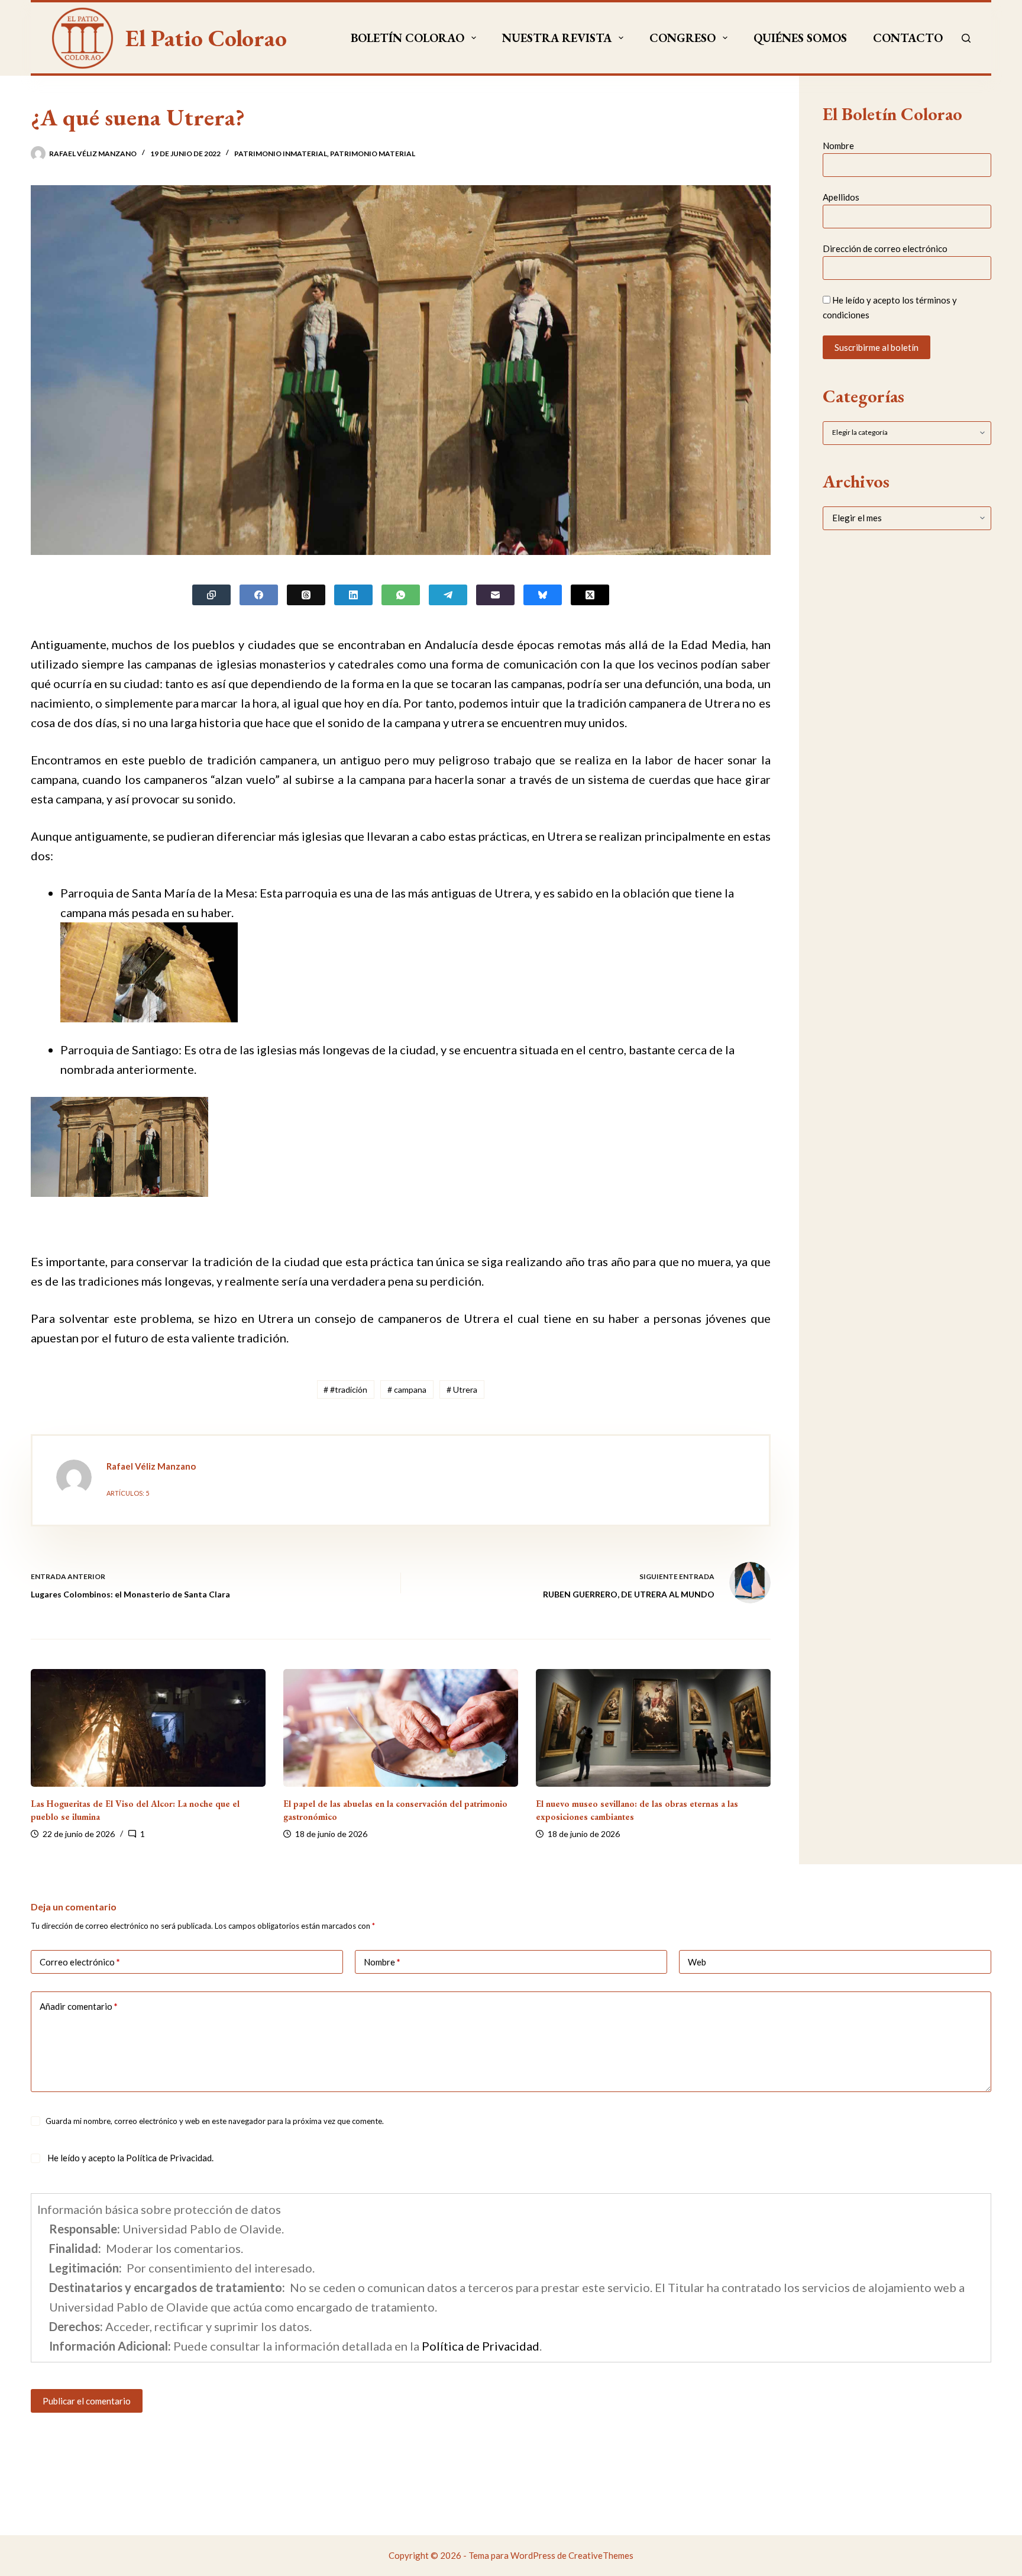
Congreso (683, 38)
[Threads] (306, 595)
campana (407, 1389)
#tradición (345, 1389)
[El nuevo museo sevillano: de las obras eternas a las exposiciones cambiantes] (653, 1728)
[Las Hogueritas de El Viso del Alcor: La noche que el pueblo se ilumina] (148, 1728)
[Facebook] (259, 595)
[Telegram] (448, 595)
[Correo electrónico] (495, 595)
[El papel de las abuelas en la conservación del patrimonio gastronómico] (401, 1728)
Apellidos (841, 197)
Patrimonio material (373, 154)
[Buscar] (966, 38)
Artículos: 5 (128, 1493)
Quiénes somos (800, 38)
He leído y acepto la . (130, 2158)
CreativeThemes (601, 2555)
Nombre (838, 146)
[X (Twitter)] (590, 595)
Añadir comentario (79, 2006)
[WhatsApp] (401, 595)
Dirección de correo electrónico (885, 249)
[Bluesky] (543, 595)
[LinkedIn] (353, 595)
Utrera (462, 1389)
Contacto (908, 38)
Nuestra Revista (557, 38)
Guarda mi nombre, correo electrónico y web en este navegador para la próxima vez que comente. (215, 2121)
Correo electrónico (80, 1962)
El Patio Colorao (206, 38)
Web (697, 1962)
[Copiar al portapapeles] (211, 595)
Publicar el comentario (87, 2401)
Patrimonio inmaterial (281, 154)
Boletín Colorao (407, 38)
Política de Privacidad (169, 2158)
